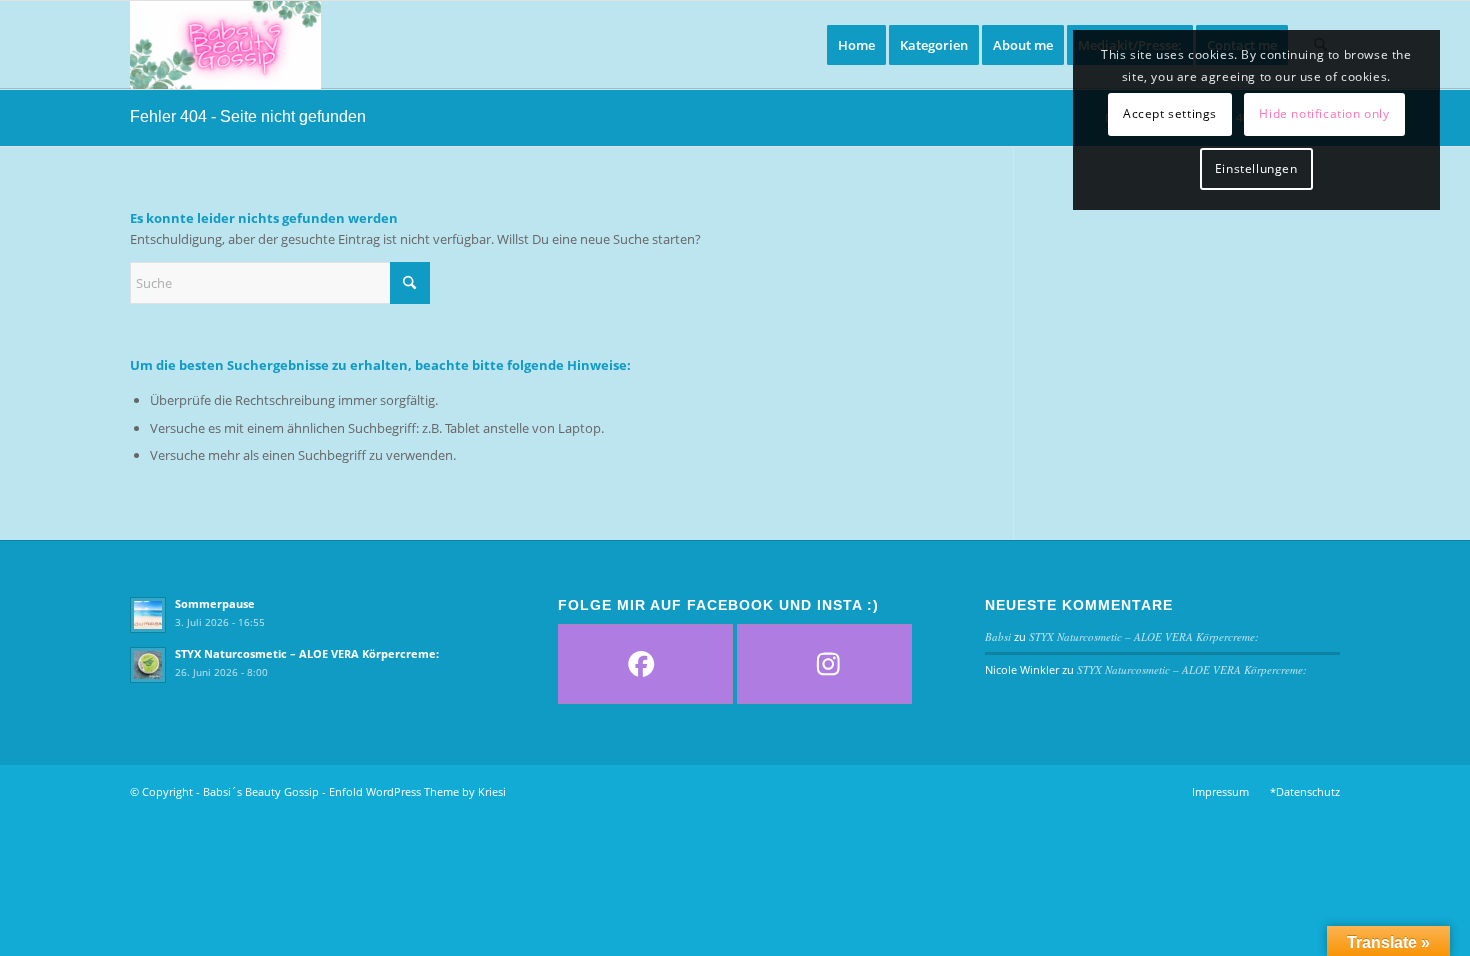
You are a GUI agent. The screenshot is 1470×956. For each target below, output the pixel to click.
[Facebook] (641, 664)
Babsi (998, 636)
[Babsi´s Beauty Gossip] (225, 45)
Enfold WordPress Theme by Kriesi (417, 791)
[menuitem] (856, 45)
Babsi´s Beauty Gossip (261, 791)
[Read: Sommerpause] (148, 615)
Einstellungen (1256, 168)
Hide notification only (1324, 113)
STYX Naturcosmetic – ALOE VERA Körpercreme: (307, 653)
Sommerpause (215, 603)
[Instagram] (828, 664)
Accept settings (1170, 113)
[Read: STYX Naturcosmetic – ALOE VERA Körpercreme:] (148, 665)
